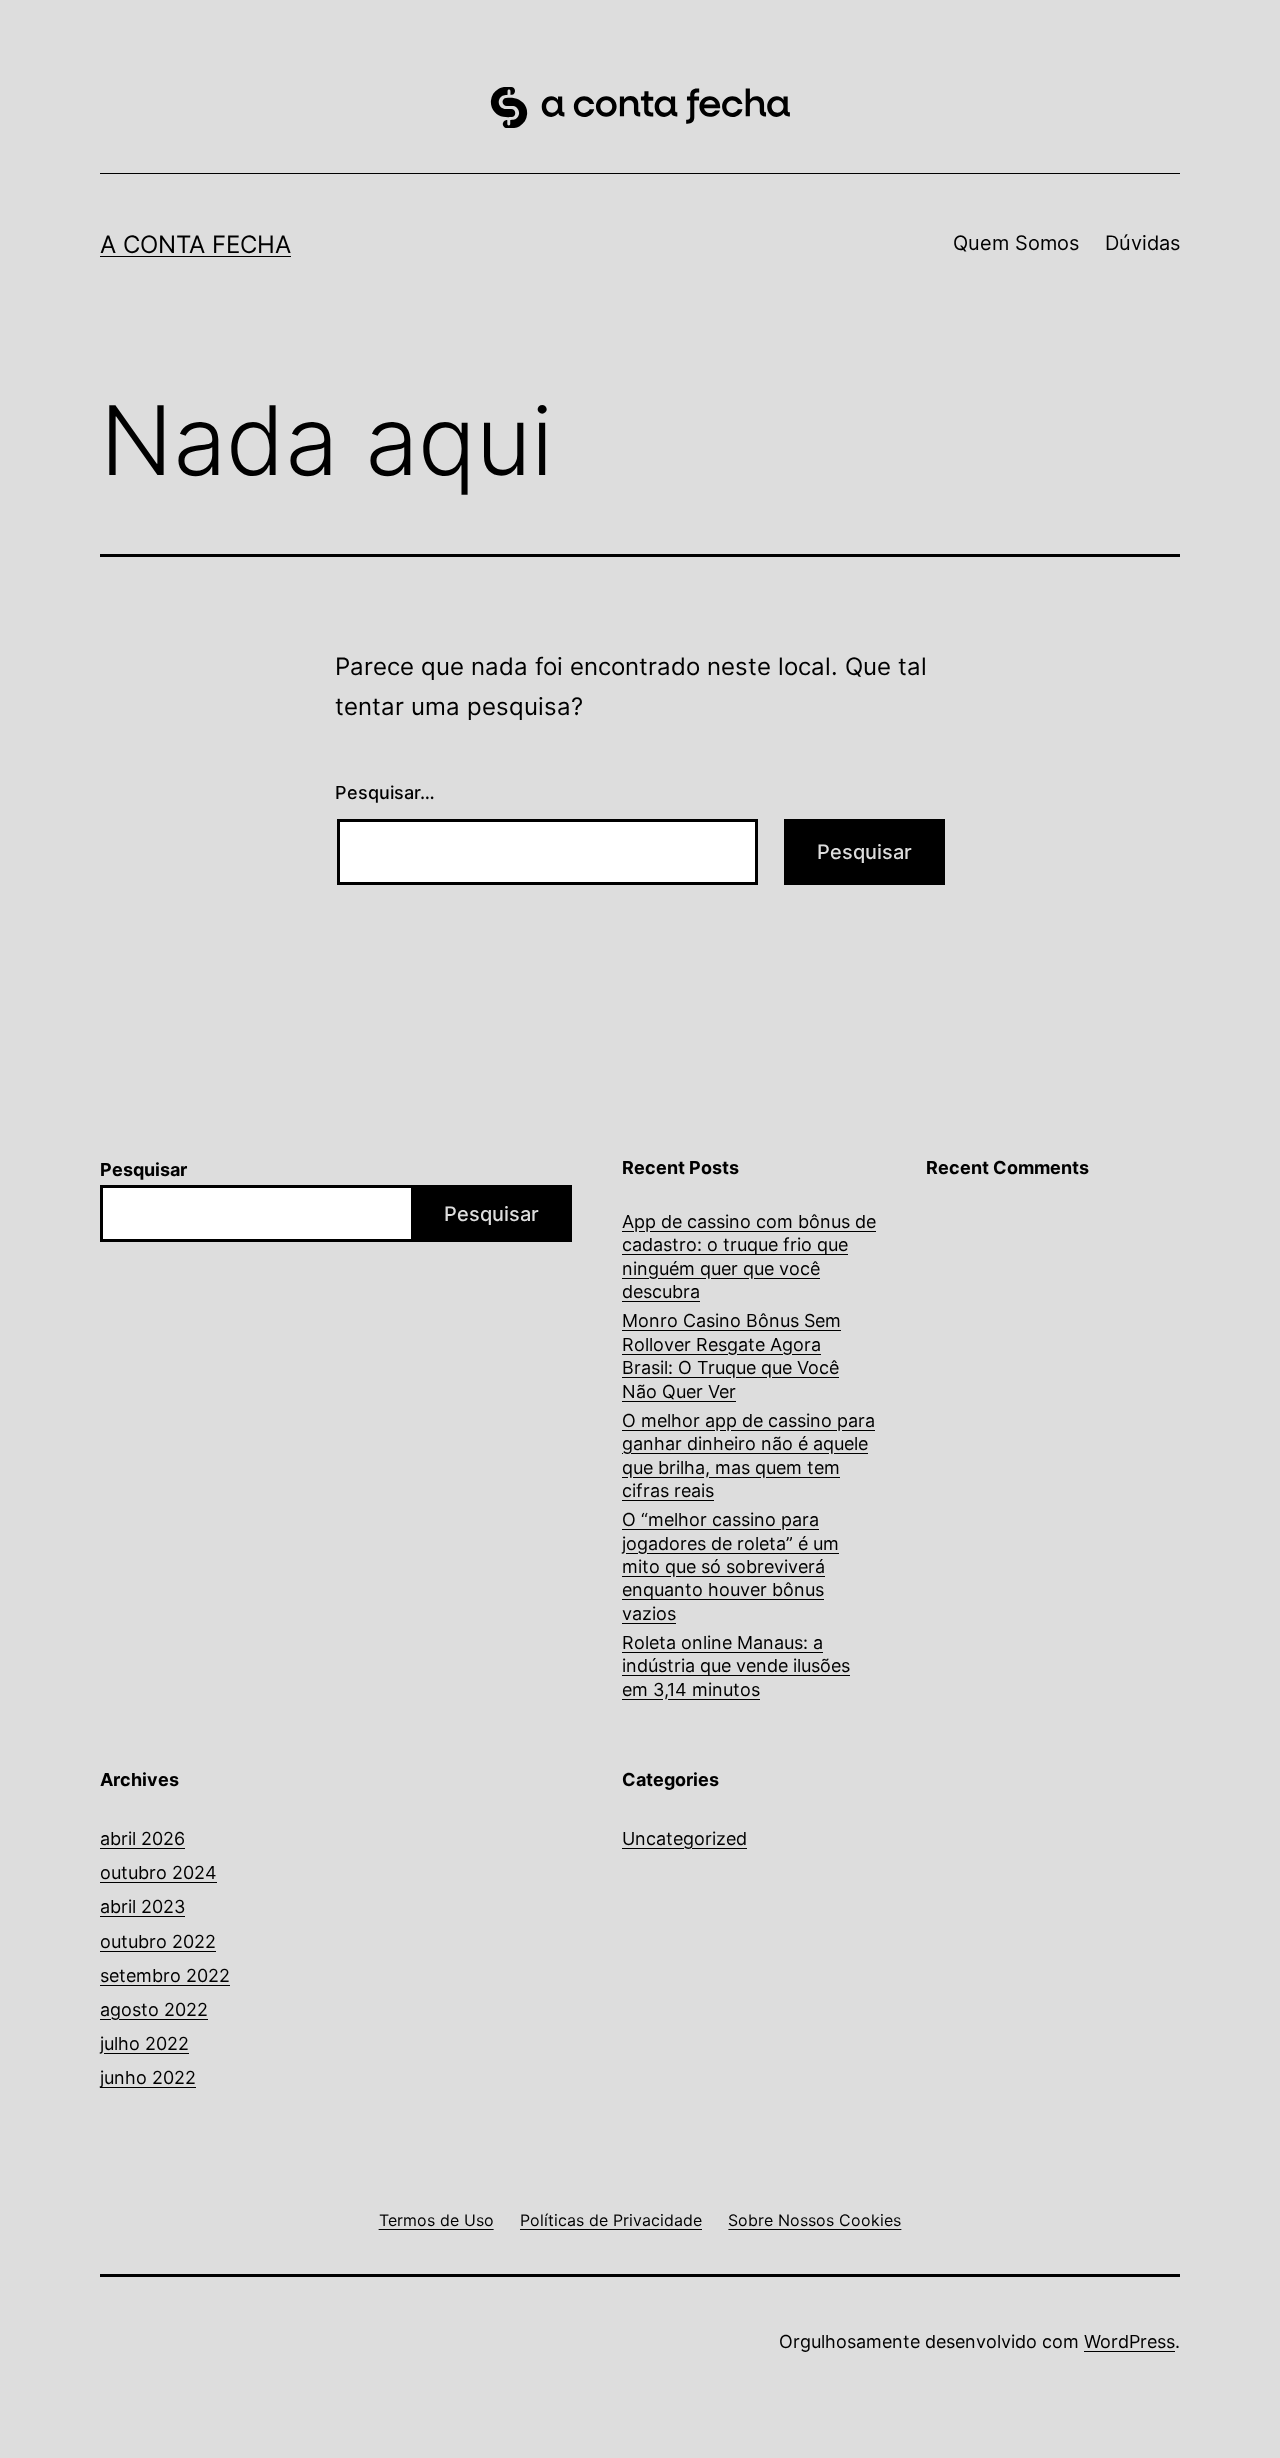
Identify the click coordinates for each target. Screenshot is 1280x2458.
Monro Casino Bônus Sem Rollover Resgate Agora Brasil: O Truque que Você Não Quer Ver (731, 1355)
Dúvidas (1142, 243)
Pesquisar (143, 1169)
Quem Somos (1016, 243)
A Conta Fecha (195, 244)
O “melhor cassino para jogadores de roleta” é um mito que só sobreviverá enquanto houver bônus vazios (730, 1566)
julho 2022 (144, 2043)
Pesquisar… (385, 792)
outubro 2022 (158, 1941)
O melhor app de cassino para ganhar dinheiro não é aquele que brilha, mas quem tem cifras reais (748, 1455)
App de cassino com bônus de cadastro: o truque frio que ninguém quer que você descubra (749, 1256)
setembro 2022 (165, 1975)
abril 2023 (142, 1906)
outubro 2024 (158, 1872)
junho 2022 (148, 2077)
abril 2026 (142, 1838)
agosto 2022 (154, 2009)
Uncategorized (684, 1838)
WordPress (1129, 2341)
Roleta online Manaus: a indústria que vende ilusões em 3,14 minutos (736, 1666)
